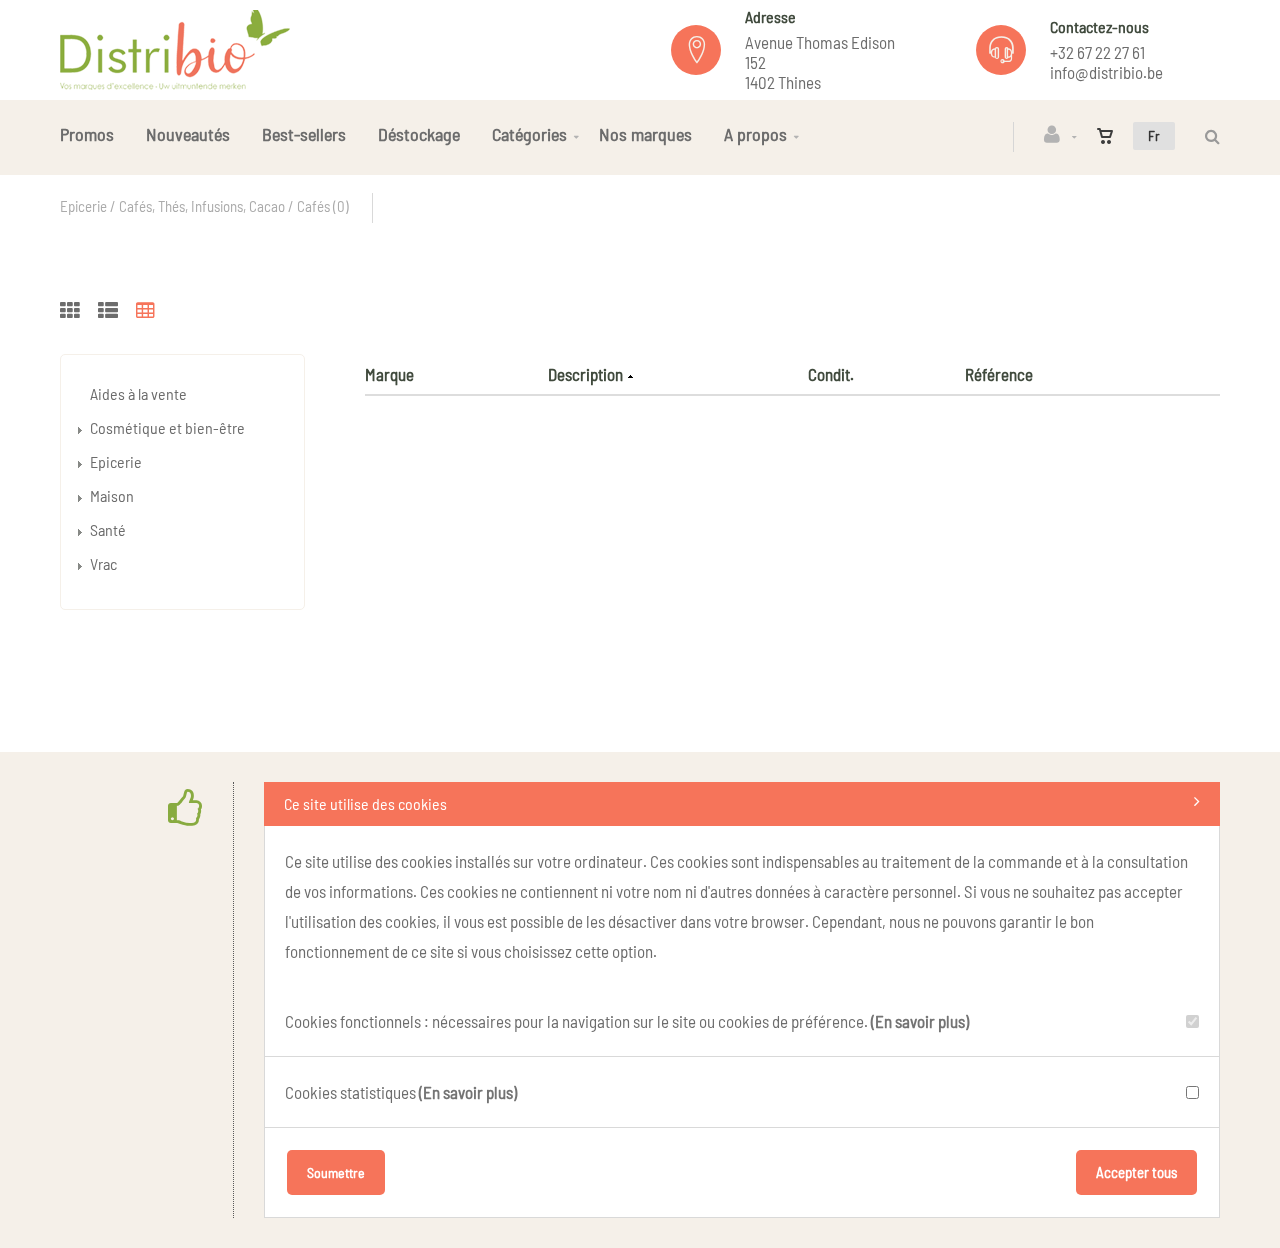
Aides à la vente (138, 393)
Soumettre (336, 1172)
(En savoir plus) (920, 1021)
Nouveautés (188, 134)
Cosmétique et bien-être (167, 427)
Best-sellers (304, 134)
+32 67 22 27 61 (1097, 52)
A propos (755, 134)
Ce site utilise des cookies (365, 803)
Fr (1154, 135)
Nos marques (645, 134)
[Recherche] (1207, 136)
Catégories (529, 134)
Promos (87, 134)
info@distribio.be (1106, 72)
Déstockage (419, 134)
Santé (108, 529)
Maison (112, 495)
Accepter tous (1136, 1172)
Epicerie (116, 461)
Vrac (103, 563)
